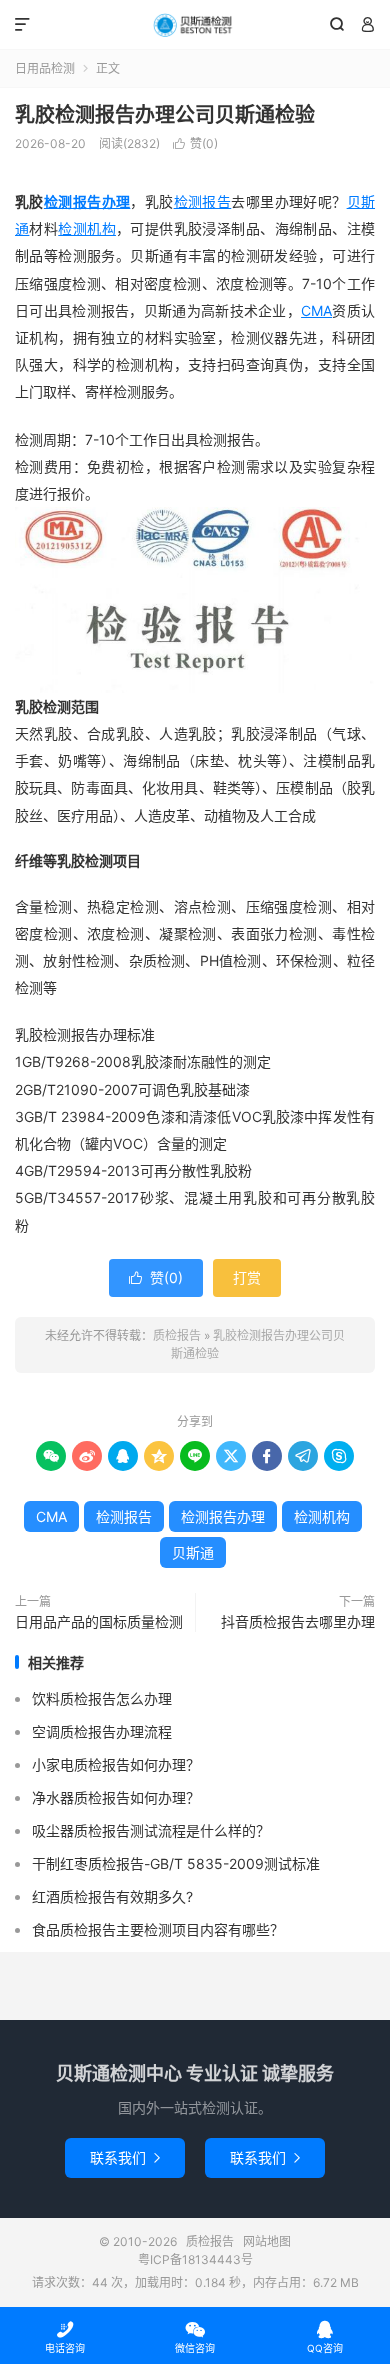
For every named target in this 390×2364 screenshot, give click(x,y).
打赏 (247, 1277)
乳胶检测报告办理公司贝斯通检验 (165, 115)
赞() (195, 143)
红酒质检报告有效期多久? (112, 1896)
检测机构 (87, 228)
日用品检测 (45, 68)
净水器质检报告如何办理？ (116, 1797)
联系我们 (125, 2157)
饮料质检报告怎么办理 (102, 1698)
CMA (316, 310)
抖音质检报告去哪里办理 (298, 1621)
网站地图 (267, 2241)
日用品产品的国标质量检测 (99, 1621)
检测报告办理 (87, 201)
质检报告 (195, 25)
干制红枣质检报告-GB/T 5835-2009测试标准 (176, 1863)
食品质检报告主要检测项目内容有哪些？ (158, 1929)
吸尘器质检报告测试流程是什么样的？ (151, 1830)
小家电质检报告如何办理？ (116, 1764)
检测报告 (203, 201)
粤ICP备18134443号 (195, 2259)
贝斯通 (193, 1552)
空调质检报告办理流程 (102, 1731)
